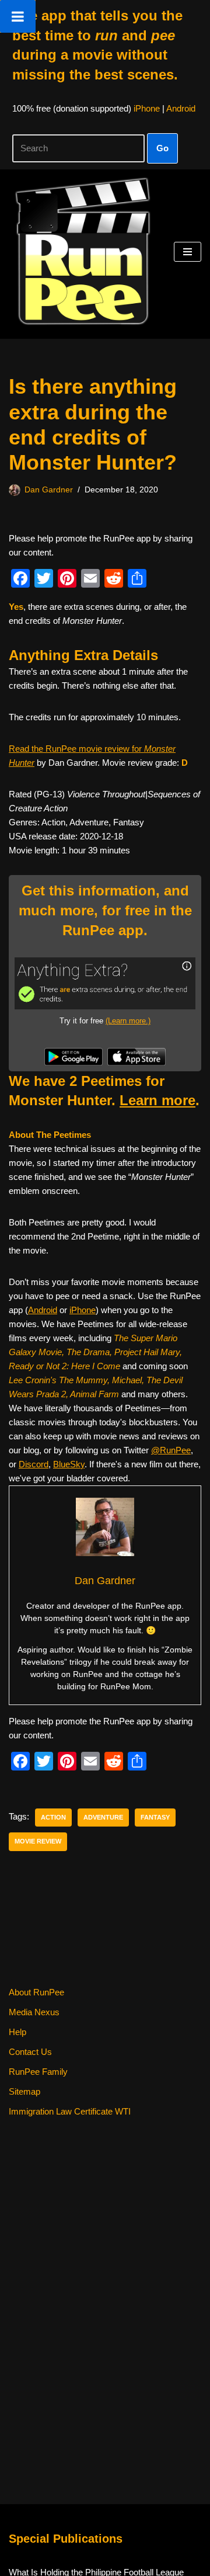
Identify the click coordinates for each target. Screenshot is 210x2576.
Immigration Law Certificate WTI (70, 2111)
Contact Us (30, 2052)
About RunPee (36, 1992)
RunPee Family (38, 2072)
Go (162, 148)
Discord (34, 1464)
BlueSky (69, 1464)
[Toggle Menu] (18, 16)
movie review (38, 1841)
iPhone (147, 108)
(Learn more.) (128, 1021)
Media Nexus (34, 2012)
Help (17, 2032)
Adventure (103, 1817)
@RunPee (171, 1450)
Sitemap (24, 2091)
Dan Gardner (49, 490)
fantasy (155, 1817)
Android (181, 108)
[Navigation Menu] (188, 252)
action (53, 1817)
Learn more (157, 1100)
